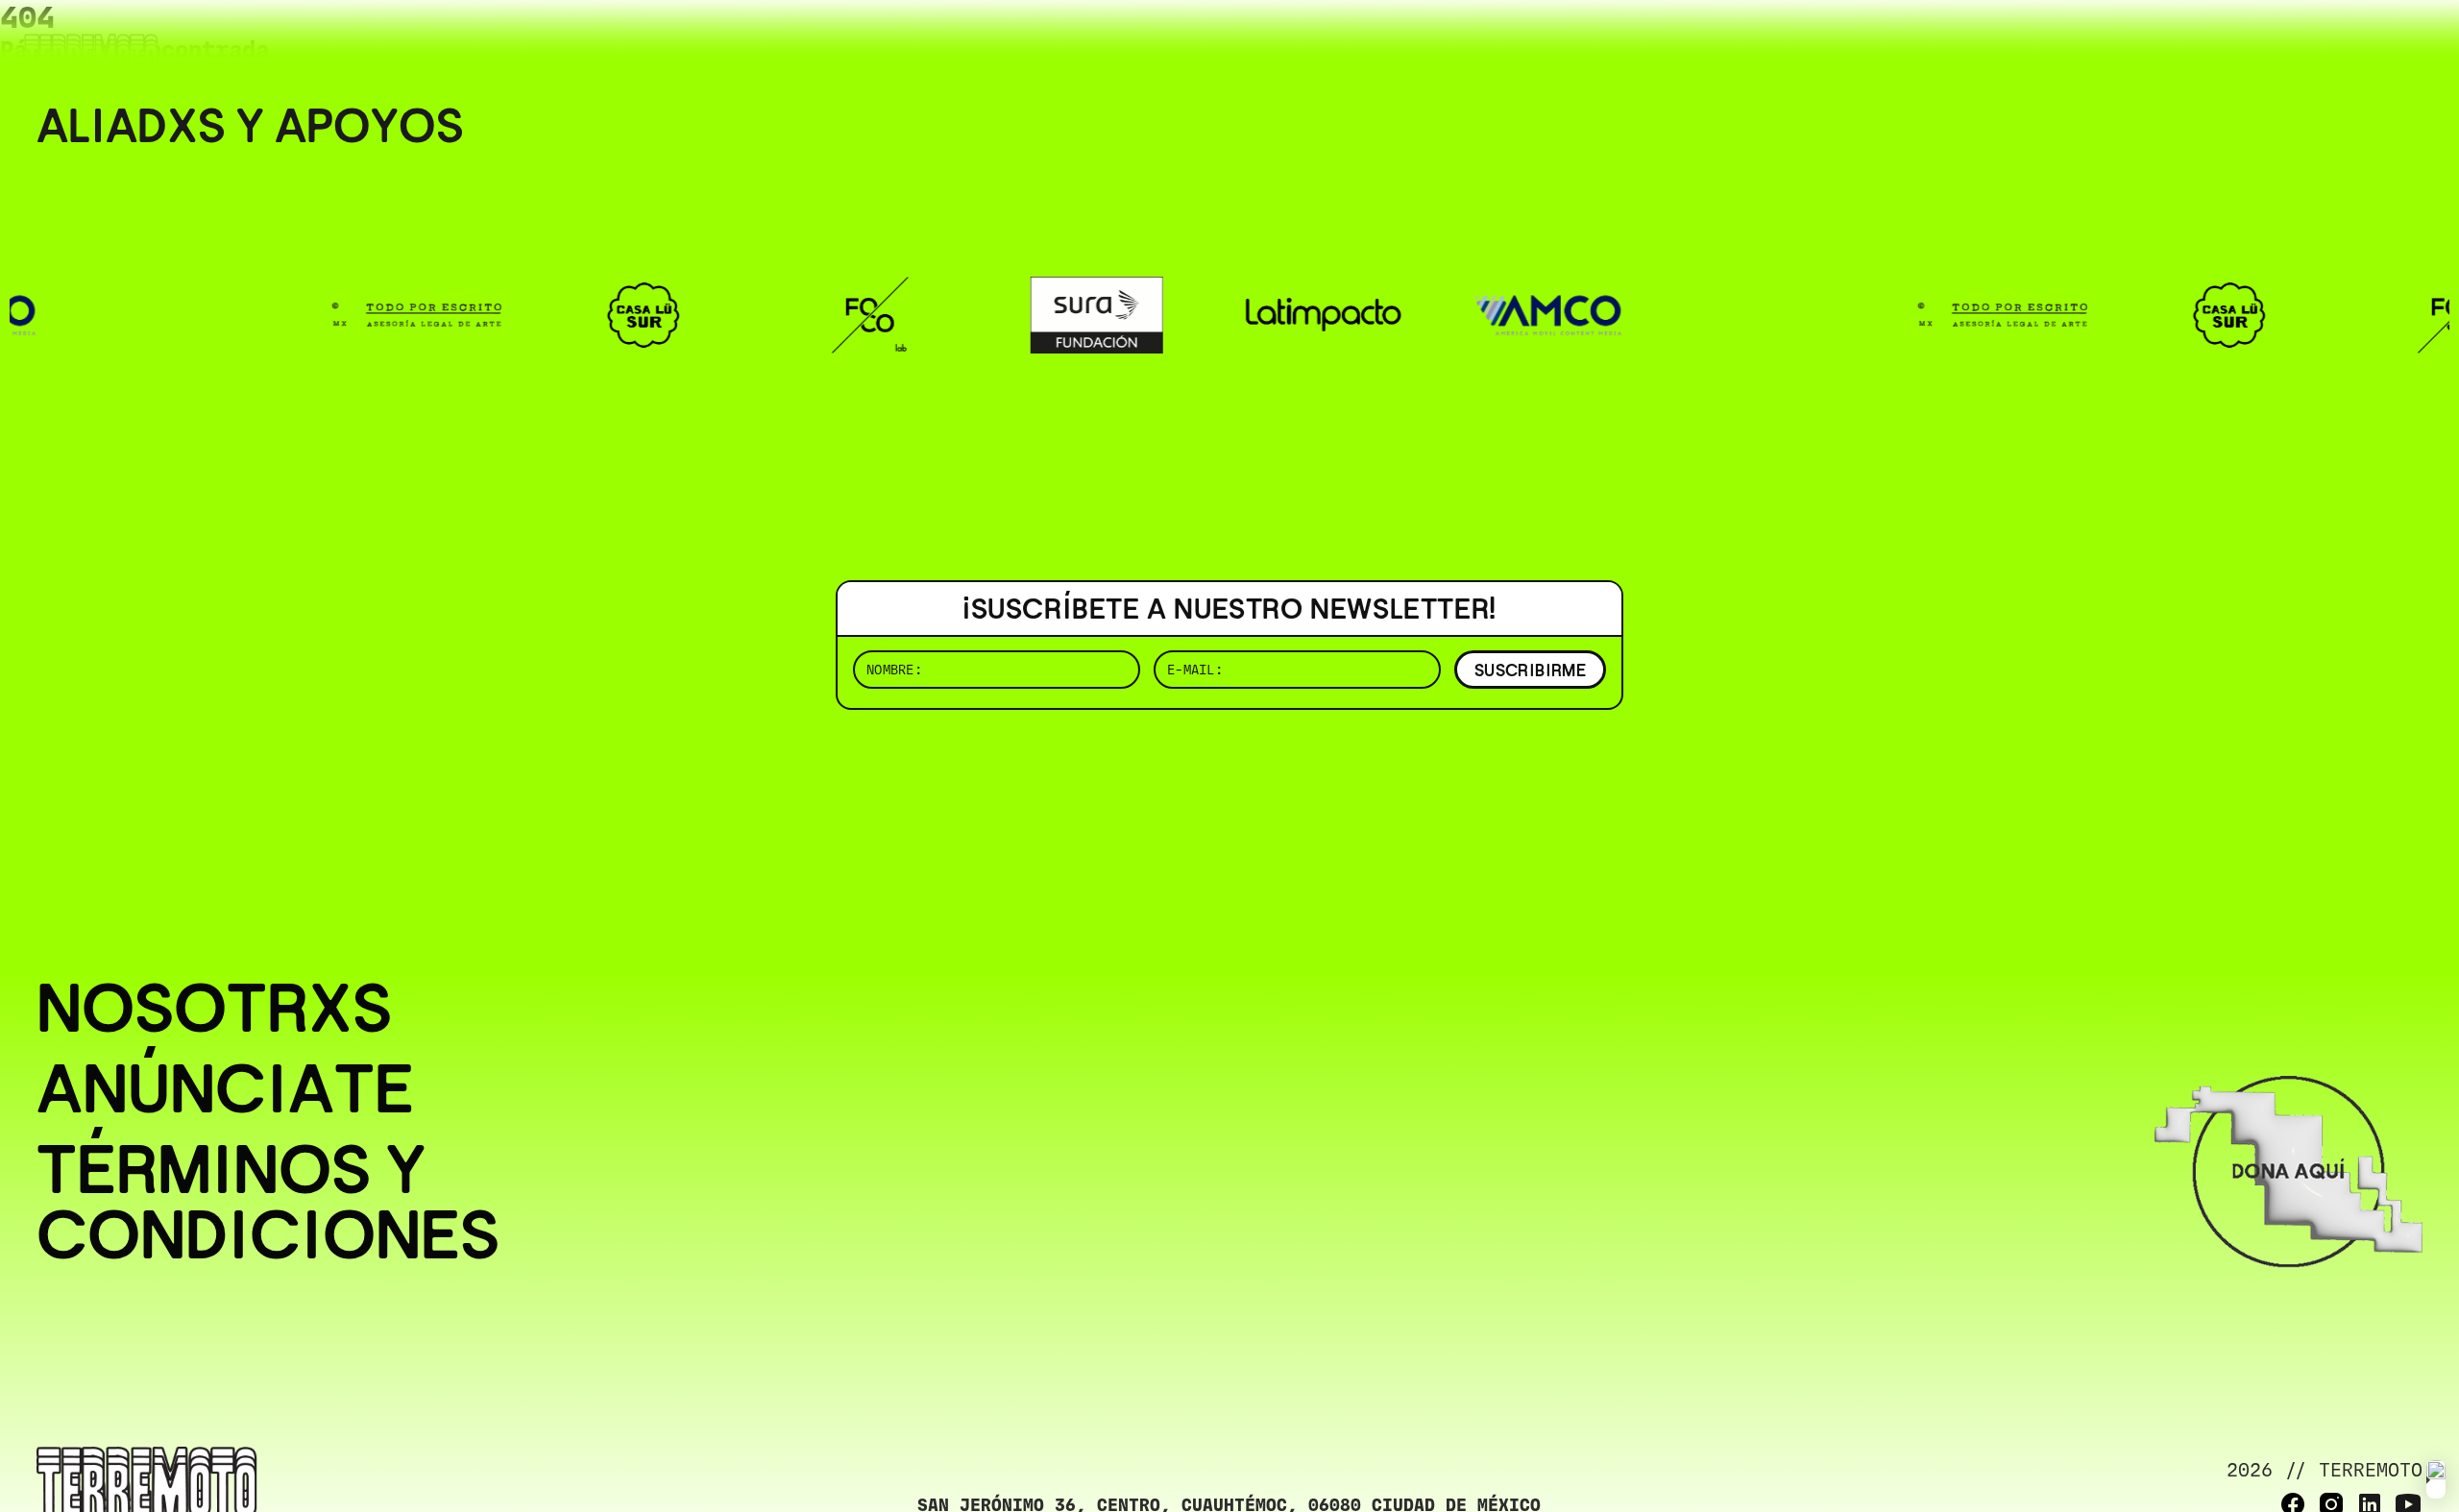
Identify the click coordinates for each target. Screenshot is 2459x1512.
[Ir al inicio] (91, 54)
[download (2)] (2436, 1479)
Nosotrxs (214, 1008)
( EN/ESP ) (2353, 43)
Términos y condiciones (268, 1202)
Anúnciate (225, 1088)
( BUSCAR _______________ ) (2104, 43)
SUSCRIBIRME (1530, 670)
